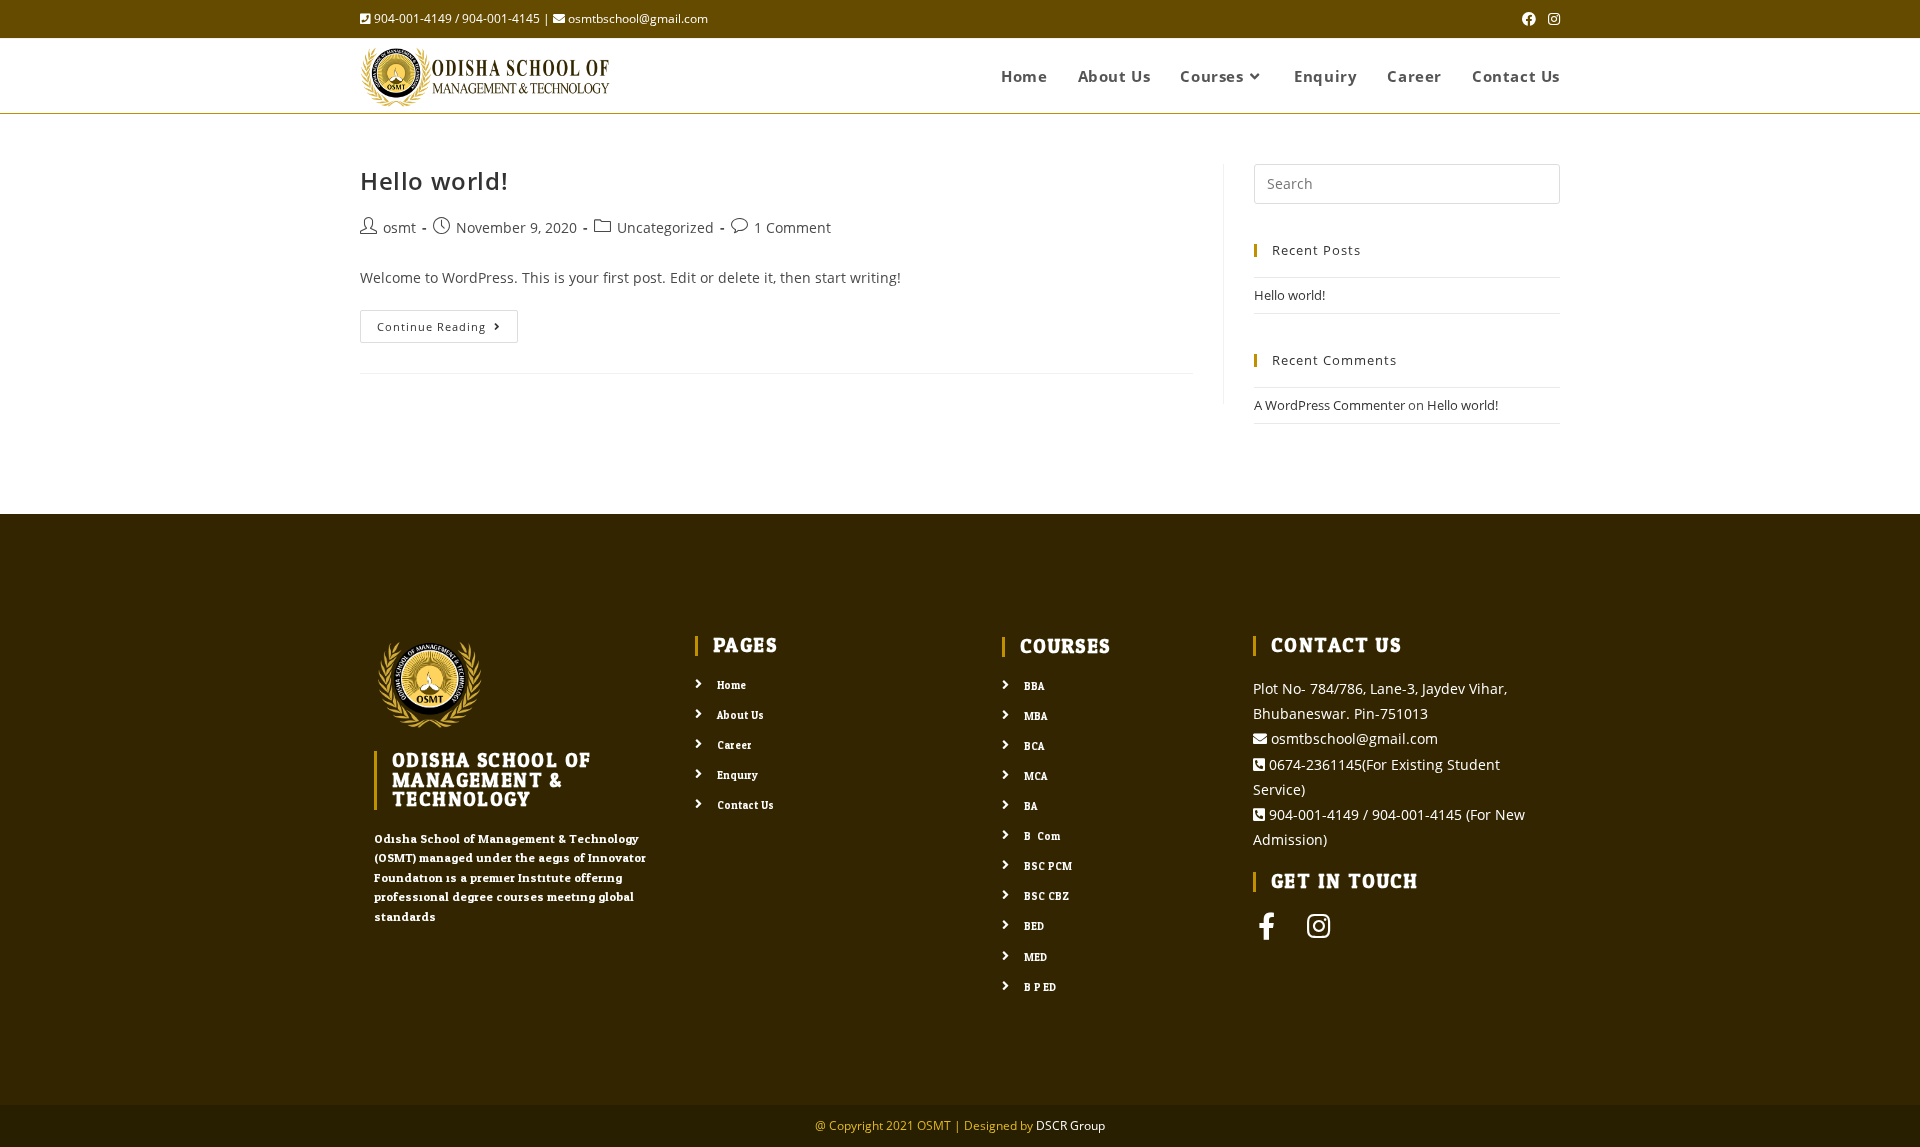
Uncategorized (665, 227)
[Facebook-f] (1266, 925)
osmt (399, 227)
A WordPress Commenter (1329, 405)
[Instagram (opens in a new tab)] (1551, 19)
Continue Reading (447, 322)
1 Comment (792, 227)
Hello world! (434, 180)
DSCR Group (1070, 1125)
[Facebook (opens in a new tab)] (1529, 19)
